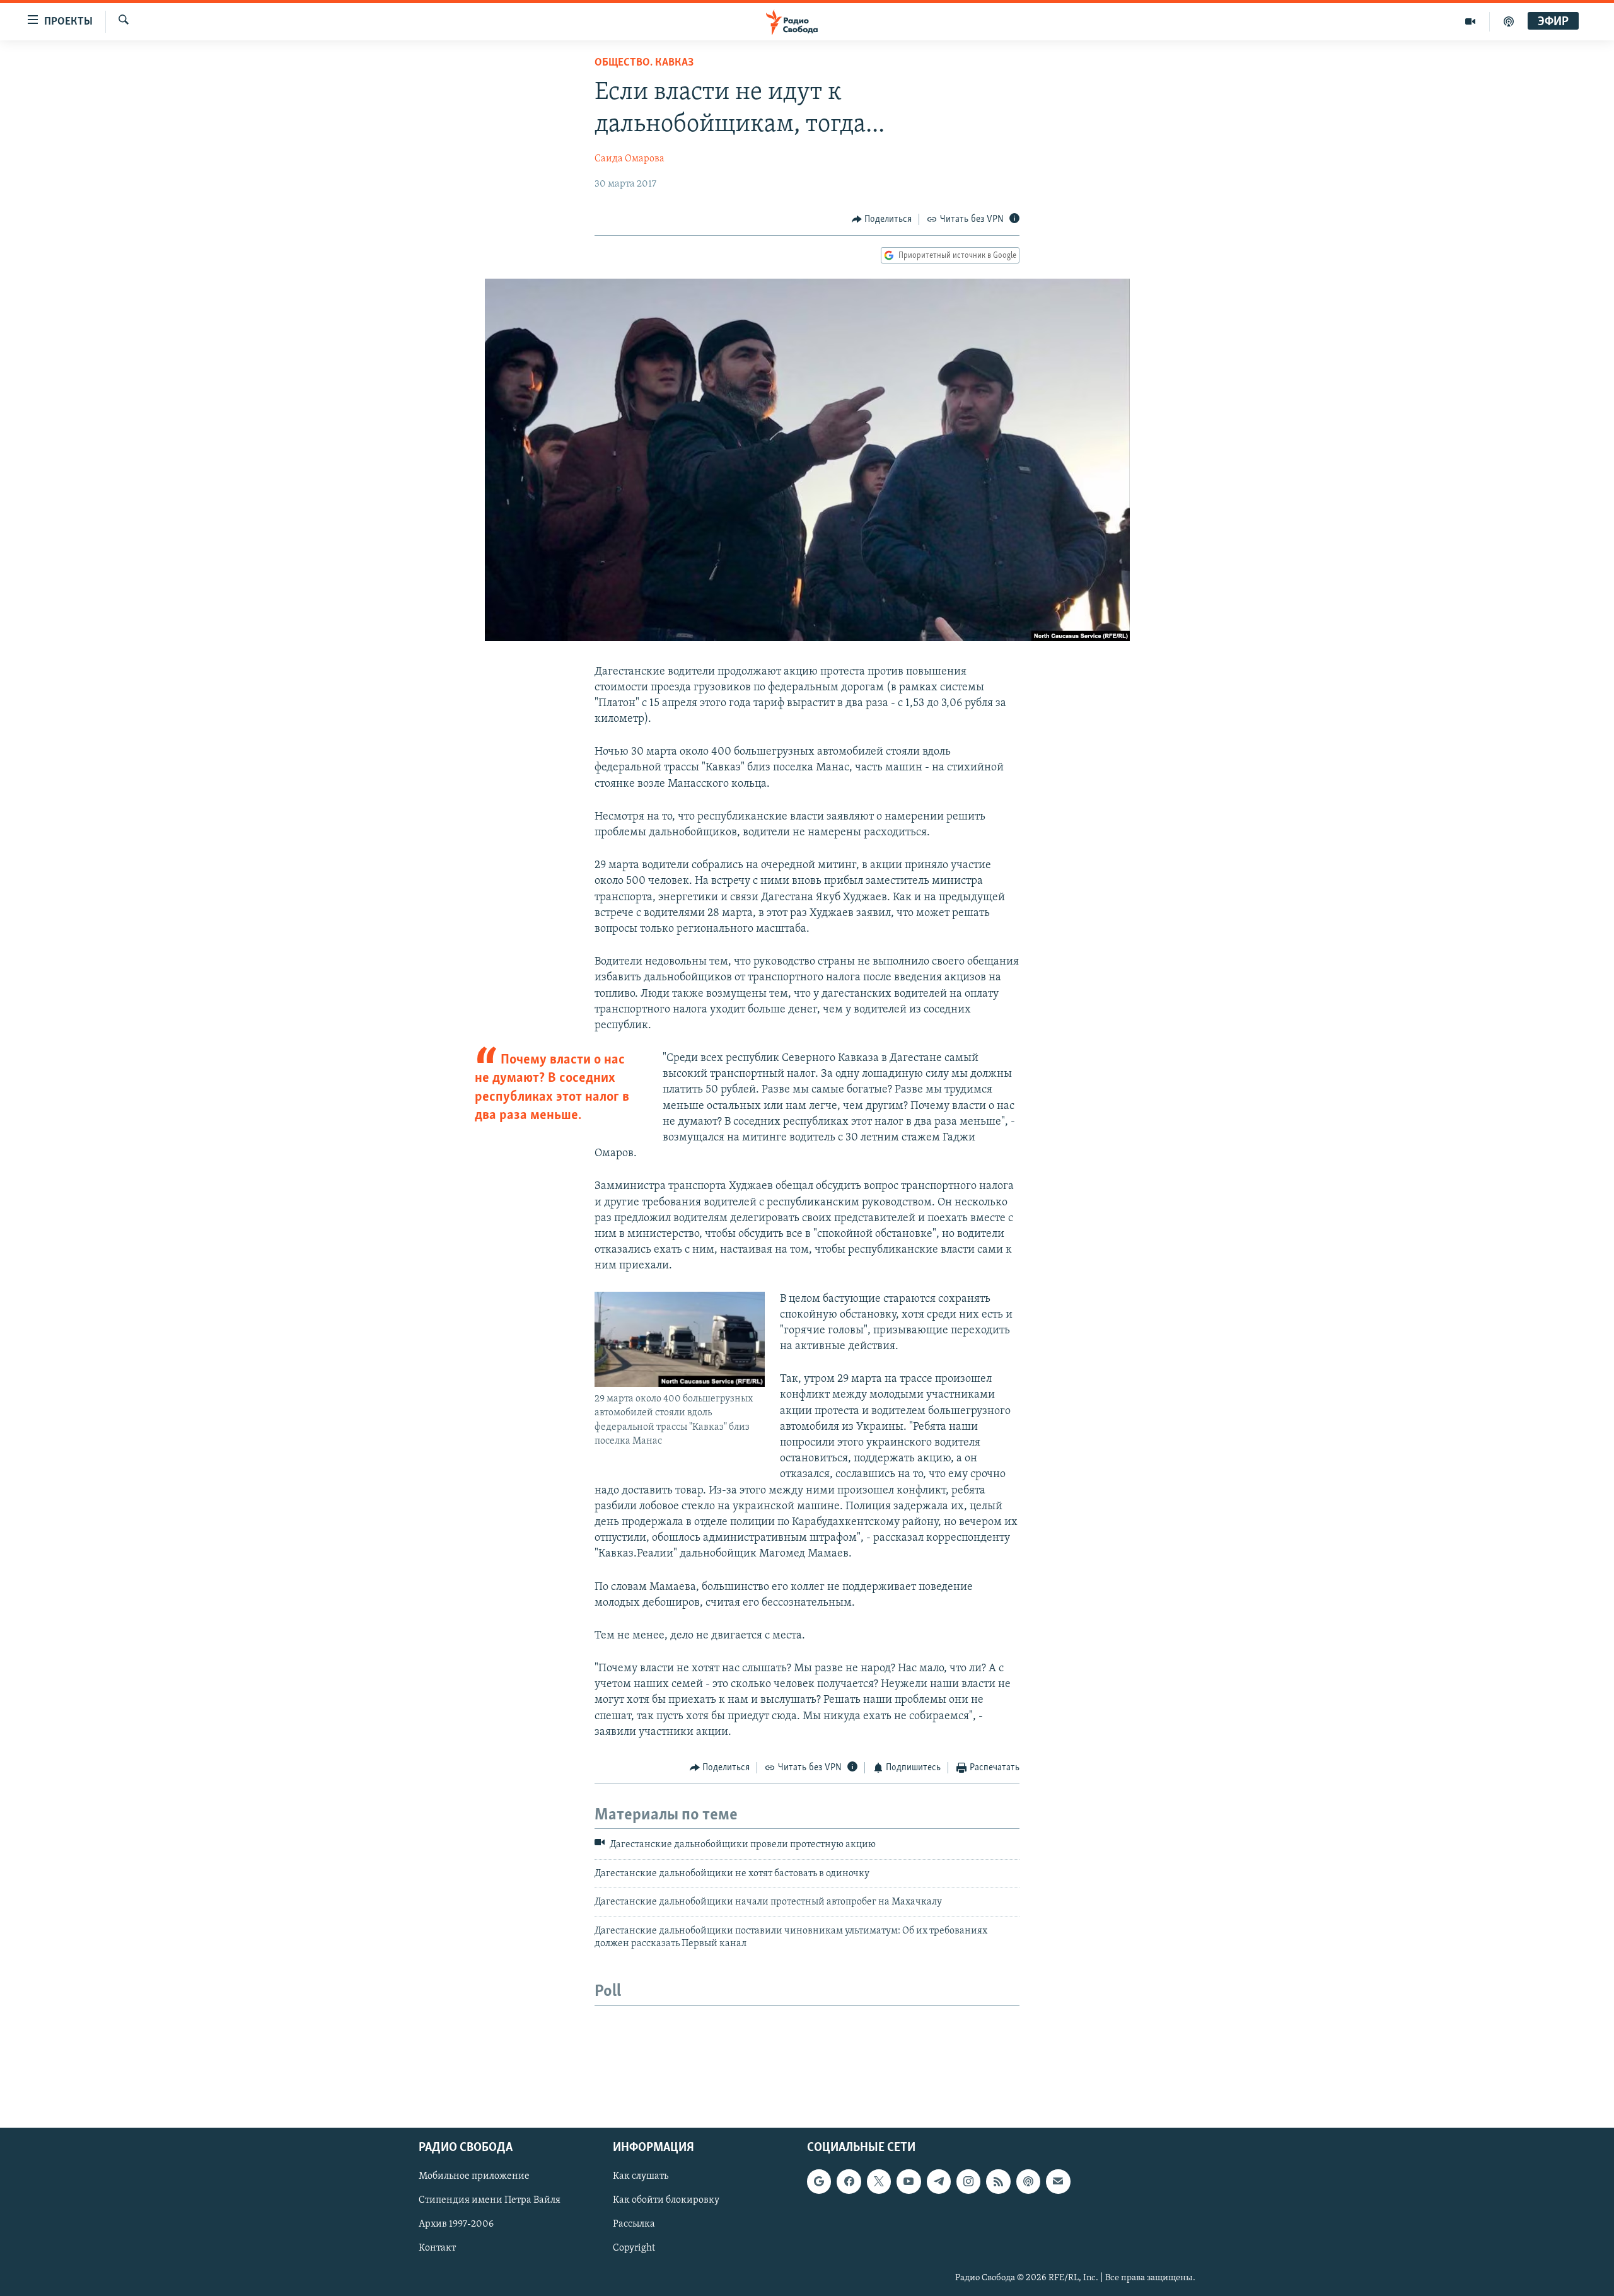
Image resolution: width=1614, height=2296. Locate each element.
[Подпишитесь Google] (819, 2182)
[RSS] (998, 2182)
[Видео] (1471, 21)
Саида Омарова (630, 159)
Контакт (437, 2249)
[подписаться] (1058, 2182)
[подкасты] (1509, 21)
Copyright (634, 2249)
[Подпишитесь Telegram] (939, 2182)
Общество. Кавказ (644, 63)
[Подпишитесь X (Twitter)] (879, 2182)
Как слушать (641, 2177)
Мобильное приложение (474, 2177)
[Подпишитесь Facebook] (849, 2182)
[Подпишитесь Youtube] (909, 2182)
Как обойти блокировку (666, 2201)
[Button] (882, 219)
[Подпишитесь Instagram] (968, 2182)
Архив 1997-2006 (456, 2225)
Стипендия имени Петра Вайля (490, 2201)
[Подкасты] (1028, 2182)
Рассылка (634, 2225)
